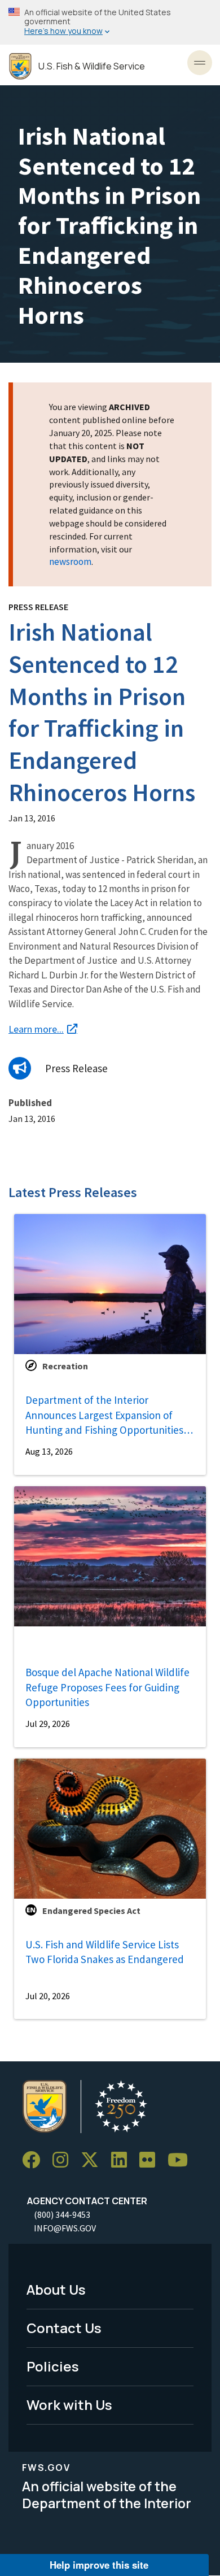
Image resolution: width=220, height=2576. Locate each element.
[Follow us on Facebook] (35, 2160)
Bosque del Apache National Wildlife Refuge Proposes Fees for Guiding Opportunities (107, 1687)
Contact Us (64, 2328)
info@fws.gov (65, 2228)
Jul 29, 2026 (48, 1724)
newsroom (70, 562)
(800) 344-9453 (62, 2214)
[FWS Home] (20, 66)
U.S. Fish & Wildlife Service (92, 66)
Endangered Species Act (91, 1911)
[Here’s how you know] (110, 22)
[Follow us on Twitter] (94, 2160)
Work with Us (69, 2405)
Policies (53, 2366)
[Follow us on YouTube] (182, 2160)
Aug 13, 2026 (49, 1451)
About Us (56, 2289)
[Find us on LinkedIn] (123, 2160)
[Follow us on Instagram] (64, 2160)
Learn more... (36, 1029)
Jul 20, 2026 (48, 1996)
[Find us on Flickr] (151, 2160)
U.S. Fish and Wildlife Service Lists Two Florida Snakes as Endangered (105, 1952)
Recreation (65, 1366)
